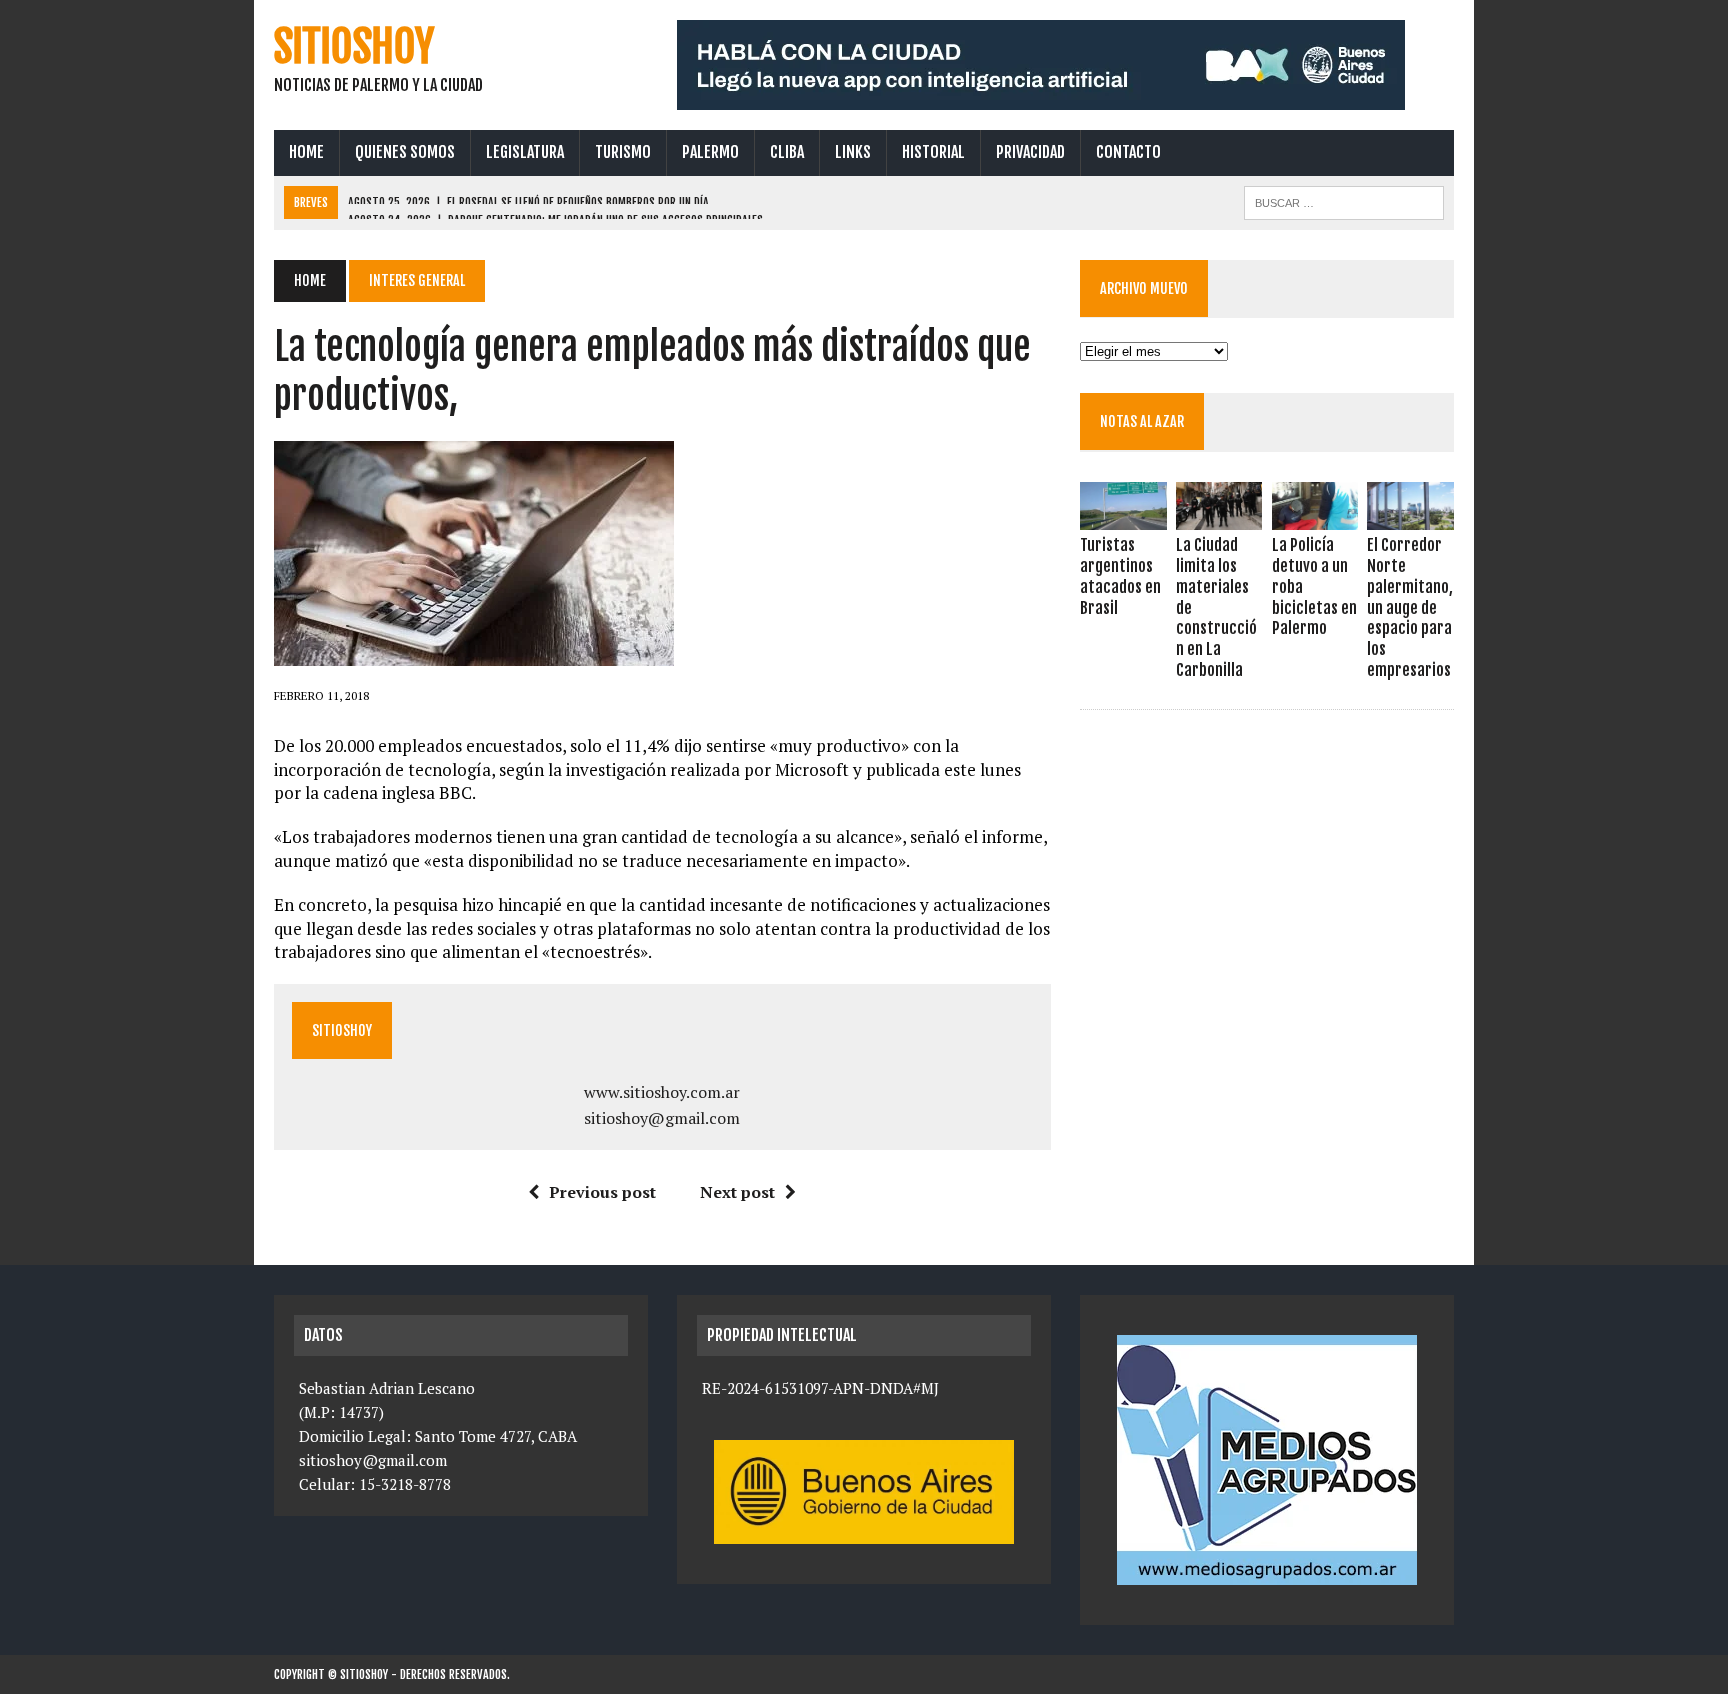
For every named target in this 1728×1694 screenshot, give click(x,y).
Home (306, 152)
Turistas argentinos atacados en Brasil (1120, 576)
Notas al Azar (1142, 421)
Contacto (1128, 152)
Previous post (602, 1192)
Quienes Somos (405, 152)
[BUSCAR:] (1344, 201)
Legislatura (525, 152)
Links (853, 152)
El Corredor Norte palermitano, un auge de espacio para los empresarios (1410, 607)
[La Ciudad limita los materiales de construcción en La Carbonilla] (1219, 517)
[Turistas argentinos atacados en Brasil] (1123, 517)
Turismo (623, 152)
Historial (933, 152)
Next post (737, 1192)
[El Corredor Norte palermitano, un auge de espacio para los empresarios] (1410, 517)
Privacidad (1030, 152)
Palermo (710, 152)
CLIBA (787, 152)
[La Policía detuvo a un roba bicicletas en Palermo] (1315, 517)
